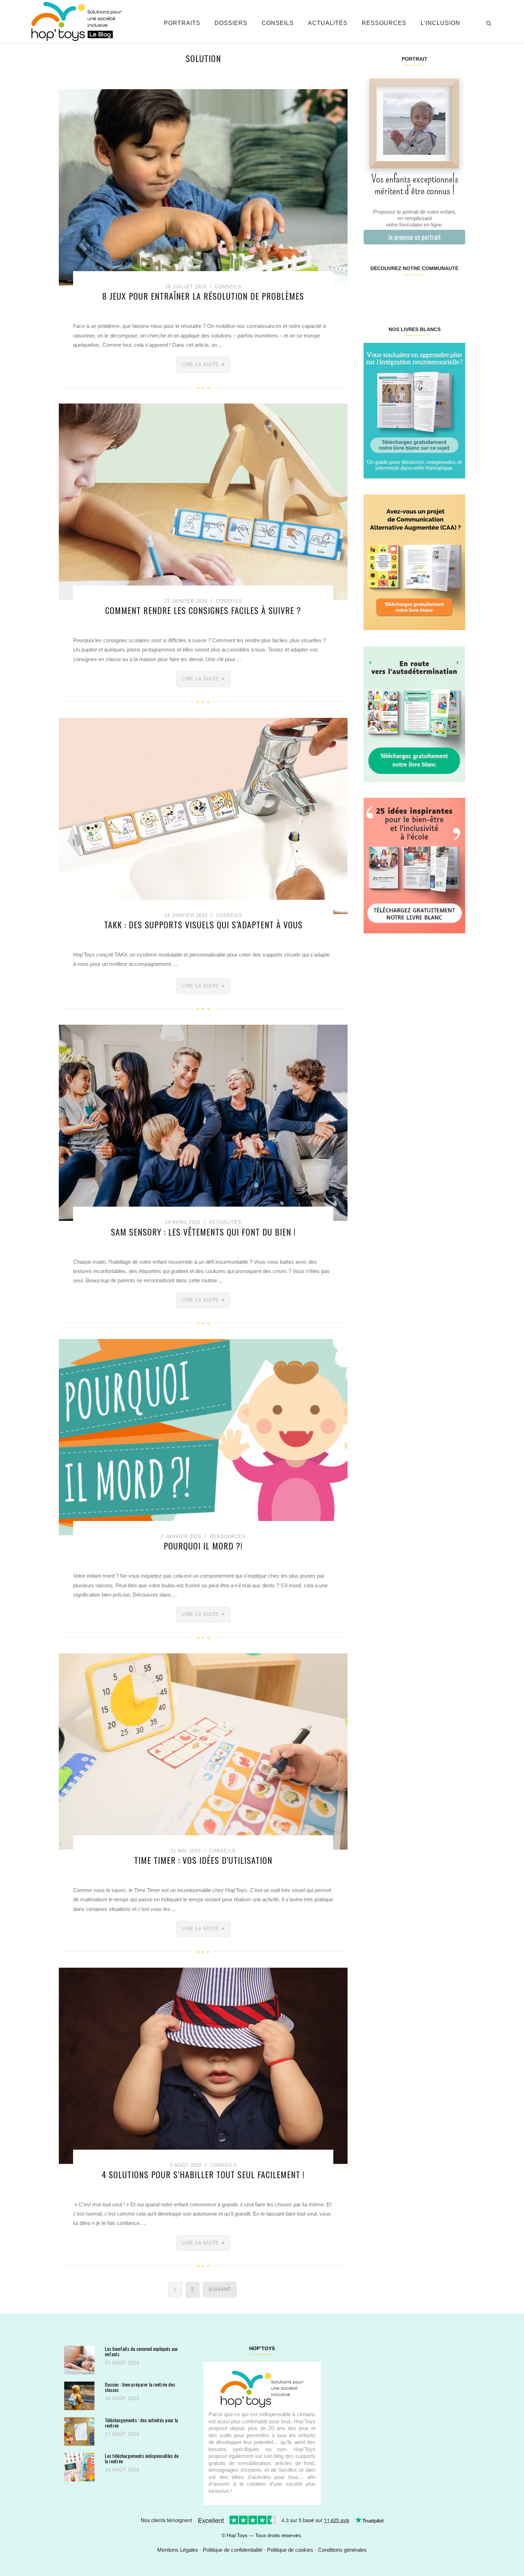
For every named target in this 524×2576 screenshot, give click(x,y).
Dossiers (231, 23)
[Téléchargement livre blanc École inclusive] (414, 865)
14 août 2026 (122, 2470)
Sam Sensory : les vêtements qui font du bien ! (203, 1232)
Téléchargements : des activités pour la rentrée (141, 2423)
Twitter (456, 291)
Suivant (220, 2289)
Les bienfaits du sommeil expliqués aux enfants (141, 2351)
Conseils (278, 23)
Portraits (182, 23)
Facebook (372, 291)
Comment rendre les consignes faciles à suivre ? (203, 610)
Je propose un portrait (414, 237)
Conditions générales (342, 2550)
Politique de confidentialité (233, 2550)
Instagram (389, 291)
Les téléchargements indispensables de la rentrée (142, 2458)
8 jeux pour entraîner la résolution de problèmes (203, 296)
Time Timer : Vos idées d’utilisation (203, 1860)
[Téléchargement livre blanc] (414, 410)
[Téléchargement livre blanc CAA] (414, 562)
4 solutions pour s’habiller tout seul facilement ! (203, 2174)
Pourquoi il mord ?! (203, 1546)
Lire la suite (200, 364)
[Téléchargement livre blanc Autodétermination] (414, 713)
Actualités (328, 23)
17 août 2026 (122, 2434)
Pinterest (406, 291)
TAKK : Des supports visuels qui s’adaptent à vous (203, 924)
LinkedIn (423, 291)
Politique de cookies (290, 2550)
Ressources (384, 23)
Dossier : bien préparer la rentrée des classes (140, 2387)
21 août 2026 (122, 2363)
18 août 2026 (122, 2398)
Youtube (439, 291)
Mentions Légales (178, 2550)
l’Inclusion (440, 23)
